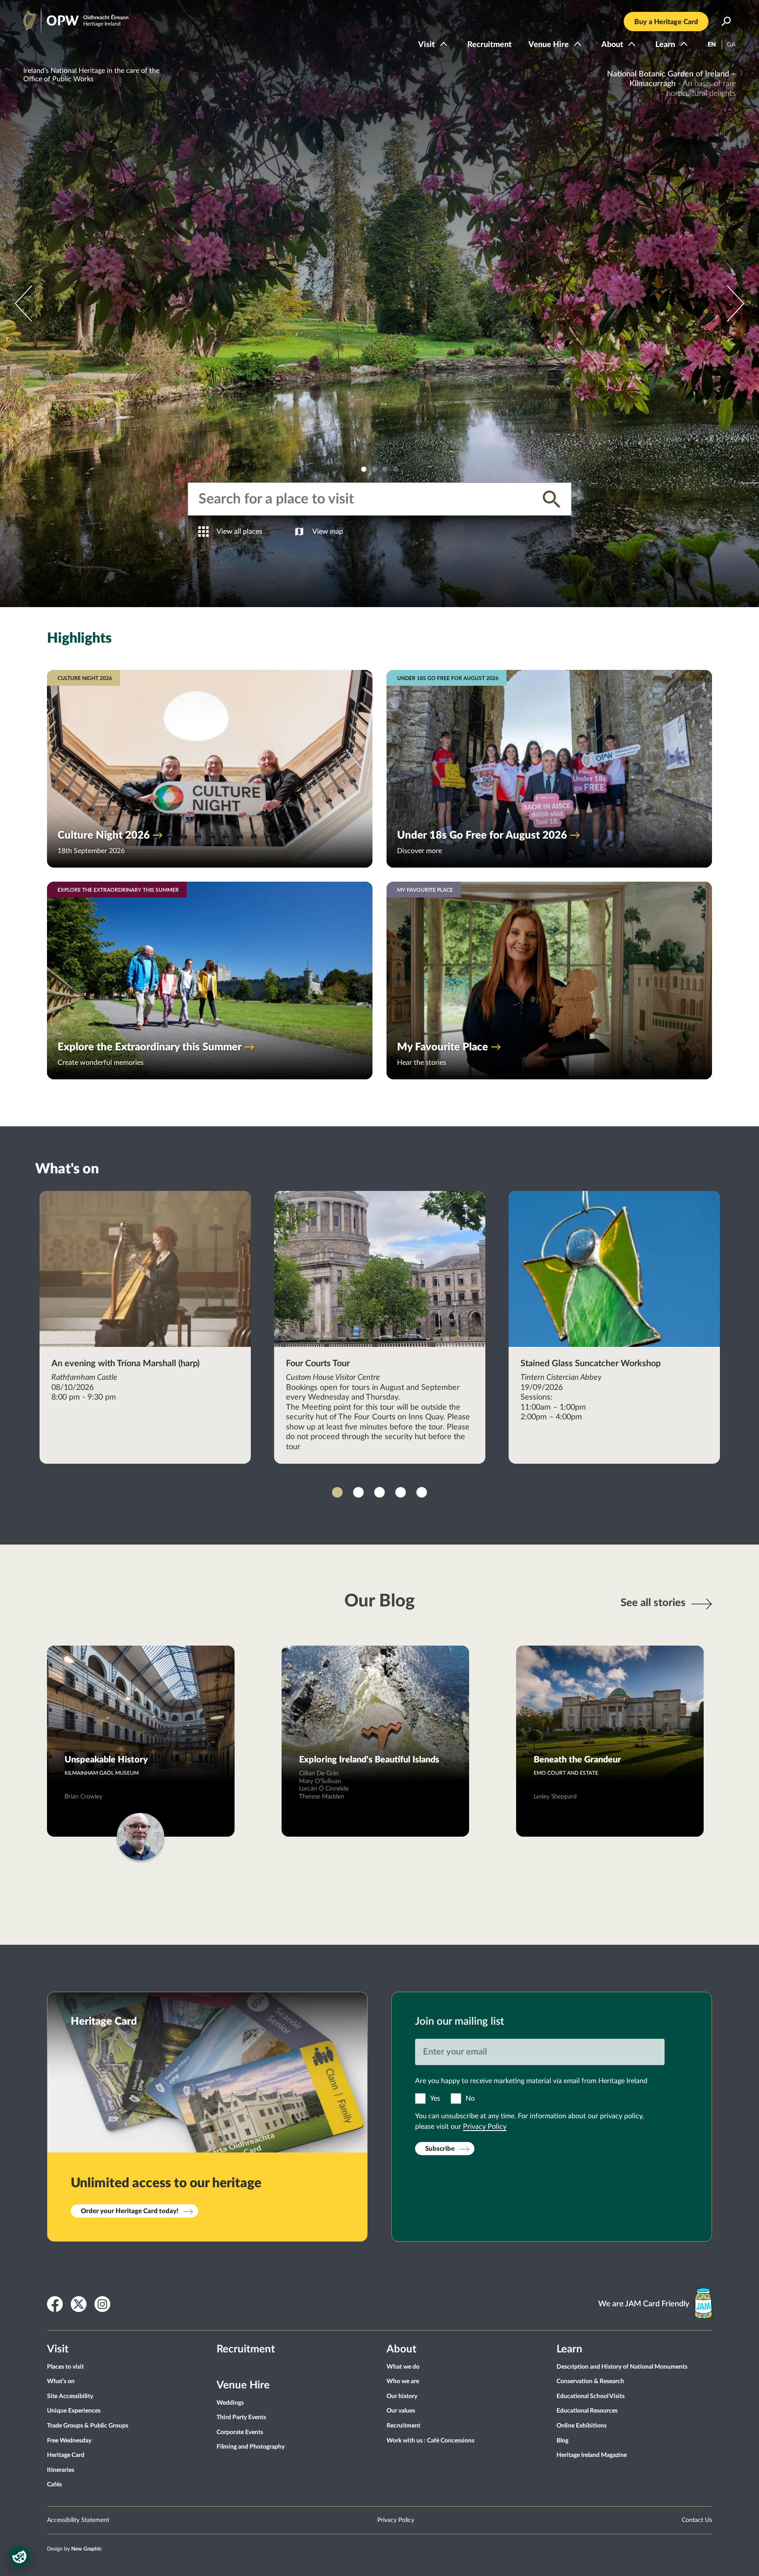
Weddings (230, 2403)
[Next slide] (23, 304)
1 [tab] (364, 469)
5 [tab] (422, 1492)
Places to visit (65, 2367)
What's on (67, 1169)
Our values (401, 2411)
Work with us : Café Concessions (430, 2441)
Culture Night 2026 (104, 836)
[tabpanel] (379, 304)
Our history (402, 2396)
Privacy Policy (485, 2127)
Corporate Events (240, 2432)
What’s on (61, 2381)
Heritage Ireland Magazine (592, 2455)
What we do (403, 2367)
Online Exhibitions (582, 2426)
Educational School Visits (591, 2396)
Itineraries (61, 2470)
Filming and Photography (251, 2447)
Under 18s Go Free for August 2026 (482, 836)
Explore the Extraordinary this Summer (150, 1047)
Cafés (54, 2485)
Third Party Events (241, 2417)
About (612, 45)
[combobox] (364, 499)
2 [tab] (374, 469)
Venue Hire (549, 45)
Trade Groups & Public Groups (88, 2426)
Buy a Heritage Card (666, 22)
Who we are (403, 2381)
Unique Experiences (74, 2411)
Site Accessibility (70, 2396)
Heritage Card (66, 2455)
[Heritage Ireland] (67, 17)
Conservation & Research (590, 2381)
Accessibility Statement (78, 2520)
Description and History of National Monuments (622, 2367)
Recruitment (490, 45)
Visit (426, 45)
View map (328, 532)
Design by (74, 2549)
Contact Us (697, 2520)
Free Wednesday (69, 2441)
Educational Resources (587, 2411)
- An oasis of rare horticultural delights (671, 84)
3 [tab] (385, 469)
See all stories (653, 1603)
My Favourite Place (443, 1047)
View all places (239, 532)
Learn (665, 45)
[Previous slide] (736, 304)
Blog (562, 2441)
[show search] (726, 22)
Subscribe (440, 2149)
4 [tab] (395, 469)
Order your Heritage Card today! (130, 2211)
